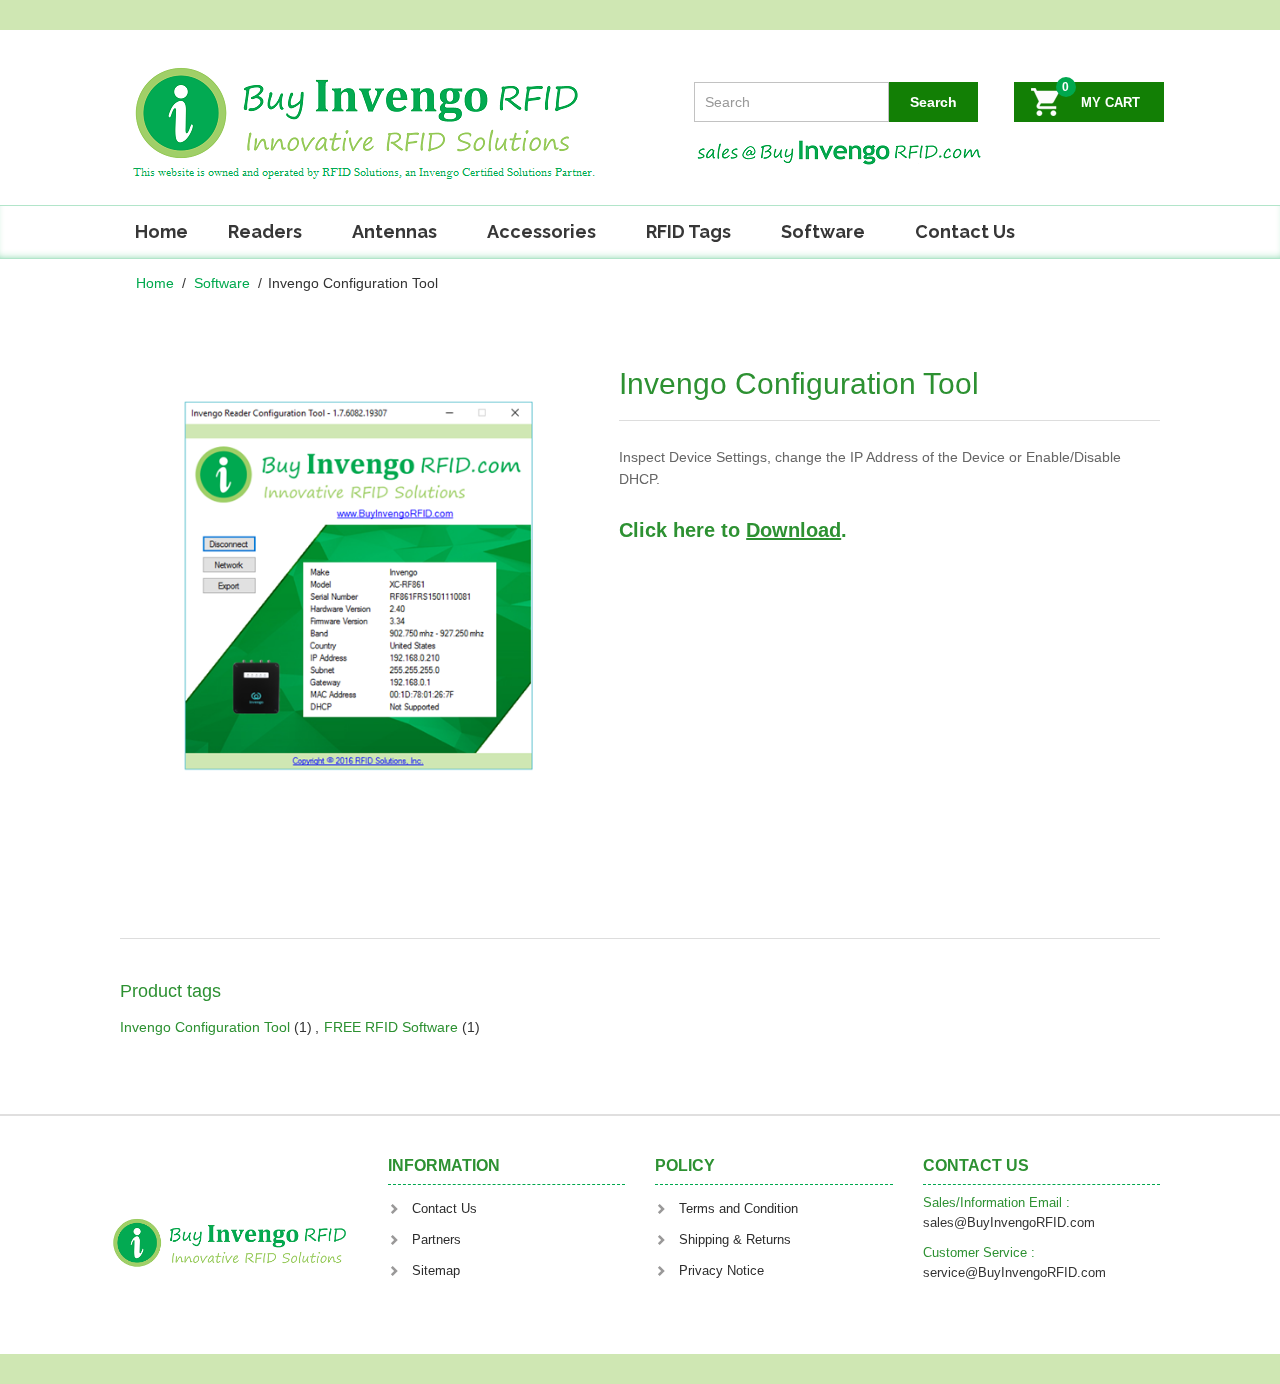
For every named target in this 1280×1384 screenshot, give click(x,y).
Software (823, 231)
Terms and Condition (738, 1208)
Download (793, 530)
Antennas (394, 231)
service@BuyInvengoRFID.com (1014, 1272)
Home (161, 231)
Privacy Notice (721, 1270)
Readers (265, 231)
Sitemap (436, 1270)
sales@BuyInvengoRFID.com (1009, 1222)
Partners (436, 1239)
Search (933, 102)
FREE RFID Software (391, 1027)
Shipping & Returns (735, 1239)
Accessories (541, 231)
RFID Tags (688, 231)
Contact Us (965, 231)
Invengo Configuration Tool (205, 1027)
